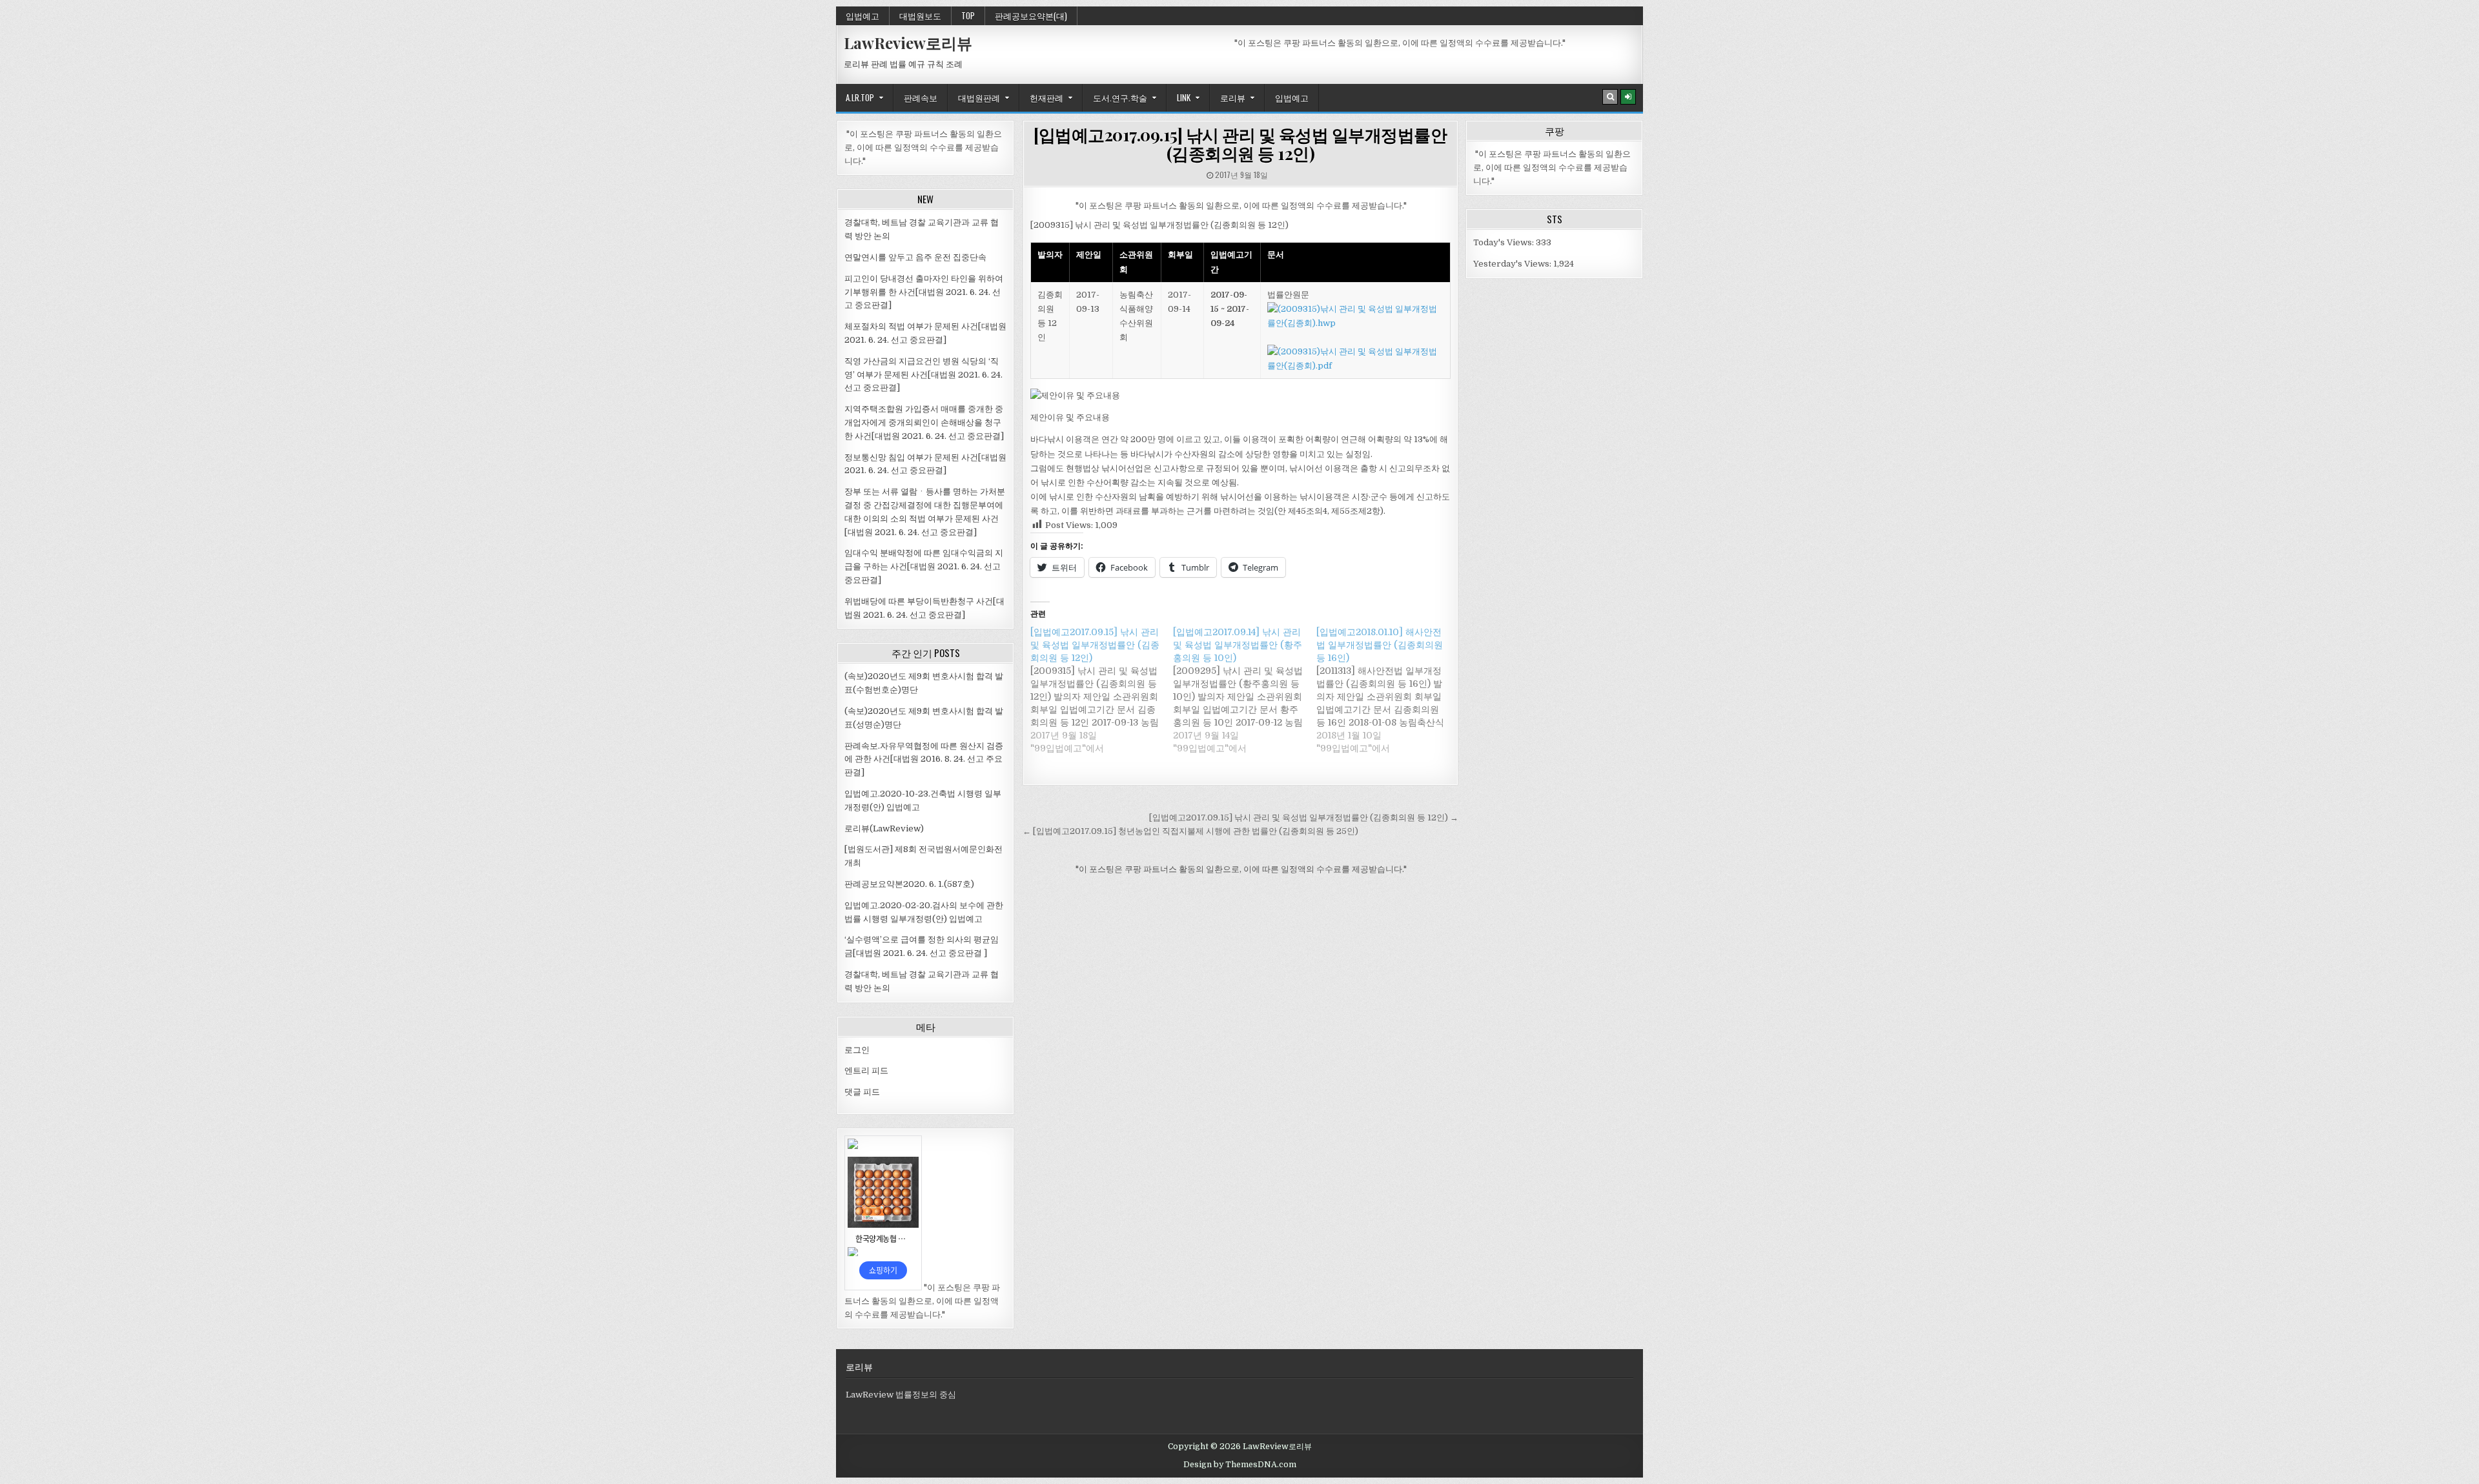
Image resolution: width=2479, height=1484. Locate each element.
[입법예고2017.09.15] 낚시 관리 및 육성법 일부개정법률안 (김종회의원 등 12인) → (1304, 818)
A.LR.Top (860, 97)
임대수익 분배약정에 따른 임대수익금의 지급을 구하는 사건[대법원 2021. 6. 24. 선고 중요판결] (924, 566)
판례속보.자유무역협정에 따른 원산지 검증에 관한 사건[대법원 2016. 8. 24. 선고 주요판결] (924, 759)
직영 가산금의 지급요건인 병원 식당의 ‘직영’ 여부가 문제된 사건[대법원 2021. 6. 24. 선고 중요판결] (923, 375)
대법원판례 (979, 97)
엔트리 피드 (866, 1071)
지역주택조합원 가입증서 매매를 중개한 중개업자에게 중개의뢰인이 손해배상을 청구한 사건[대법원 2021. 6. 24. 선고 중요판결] (924, 422)
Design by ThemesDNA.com (1240, 1465)
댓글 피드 (862, 1092)
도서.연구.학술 (1120, 97)
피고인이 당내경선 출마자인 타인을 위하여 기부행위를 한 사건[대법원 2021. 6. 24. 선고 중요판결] (924, 292)
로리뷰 (1233, 97)
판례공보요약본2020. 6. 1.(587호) (909, 884)
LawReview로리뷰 (908, 43)
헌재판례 (1046, 97)
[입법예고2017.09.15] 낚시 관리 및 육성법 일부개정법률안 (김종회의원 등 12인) (1240, 144)
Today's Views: (1505, 242)
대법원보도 (920, 15)
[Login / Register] (1628, 97)
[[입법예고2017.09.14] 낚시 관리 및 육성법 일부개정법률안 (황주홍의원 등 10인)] (1244, 690)
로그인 (857, 1050)
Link (1184, 97)
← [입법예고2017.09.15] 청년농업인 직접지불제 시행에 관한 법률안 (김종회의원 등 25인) (1190, 831)
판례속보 (921, 97)
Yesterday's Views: (1513, 264)
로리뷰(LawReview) (884, 828)
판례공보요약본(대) (1031, 15)
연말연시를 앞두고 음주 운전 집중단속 (915, 257)
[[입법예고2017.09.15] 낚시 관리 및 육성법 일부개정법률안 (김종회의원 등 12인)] (1102, 690)
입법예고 (862, 15)
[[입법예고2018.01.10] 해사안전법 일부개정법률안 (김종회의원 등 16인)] (1388, 690)
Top (968, 15)
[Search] (1610, 97)
